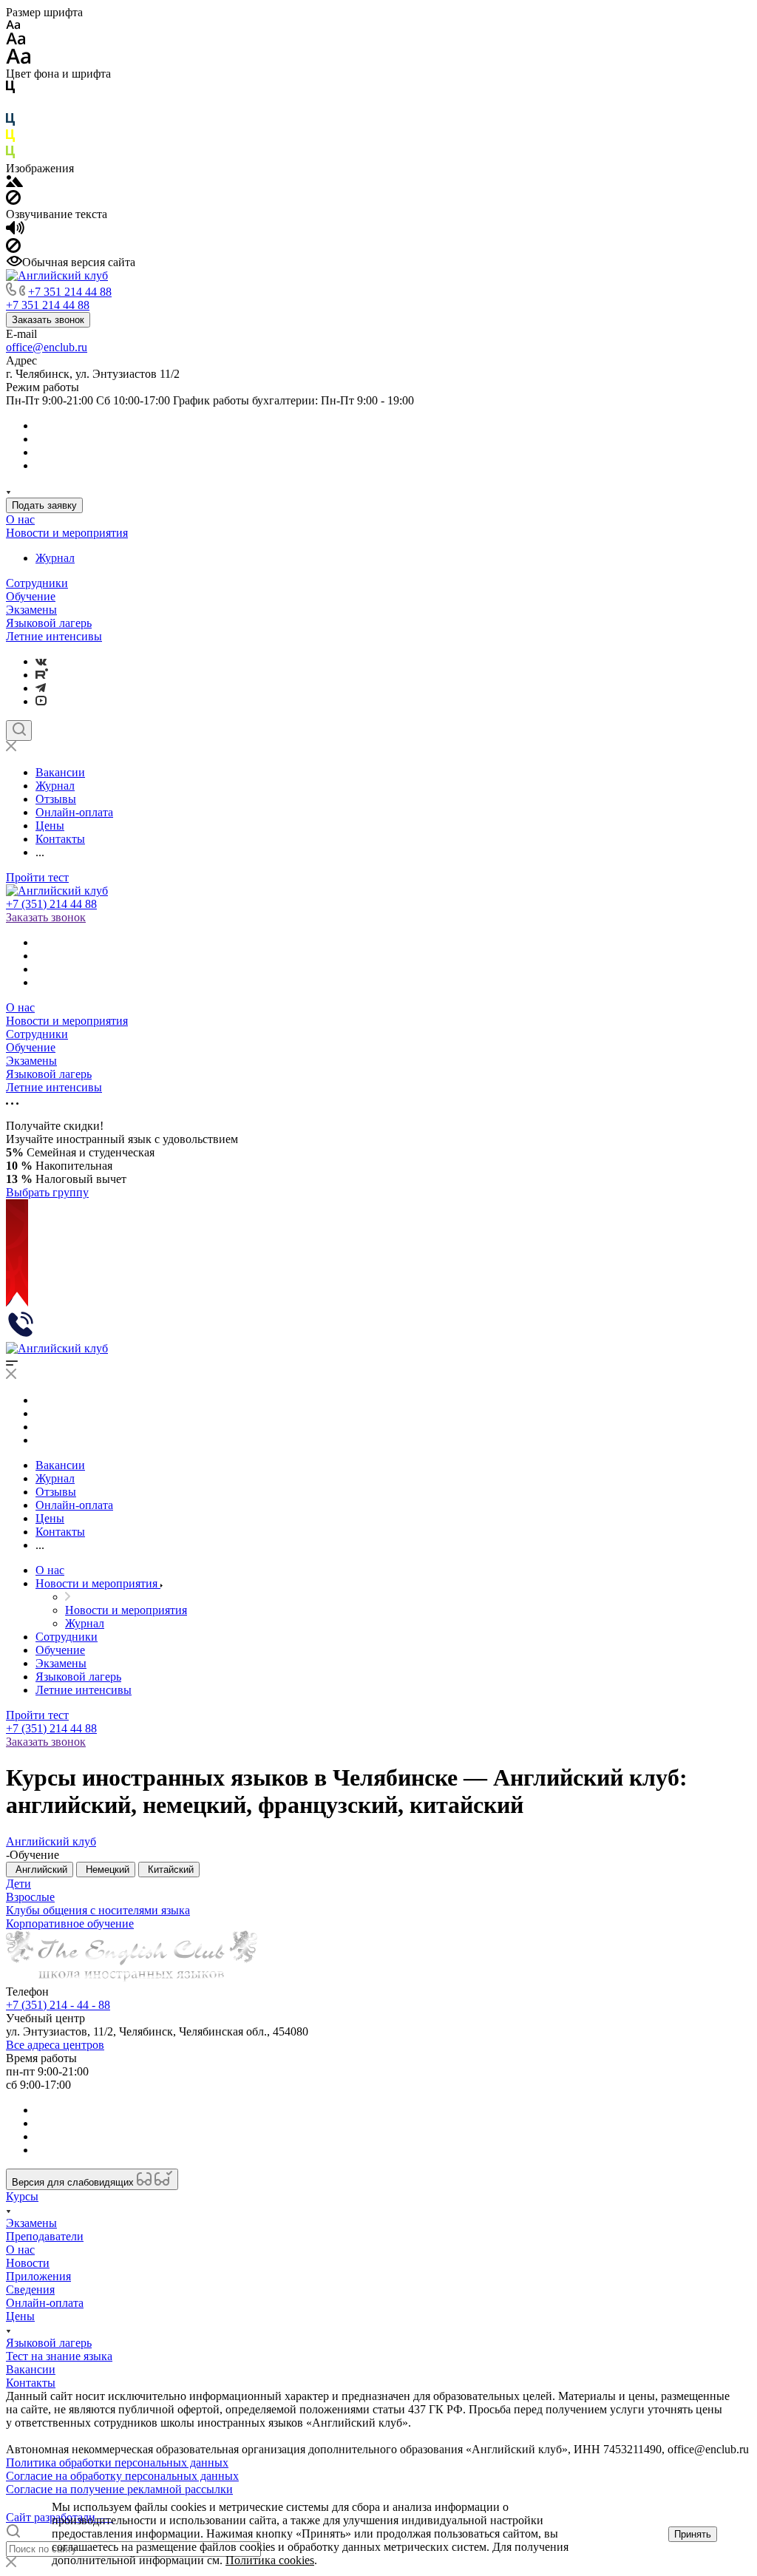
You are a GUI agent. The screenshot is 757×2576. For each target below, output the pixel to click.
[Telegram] (41, 688)
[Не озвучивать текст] (13, 249)
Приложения (38, 2276)
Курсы (22, 2196)
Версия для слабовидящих (74, 2182)
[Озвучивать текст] (15, 231)
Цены (20, 2316)
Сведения (30, 2289)
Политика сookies (270, 2560)
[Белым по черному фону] (10, 106)
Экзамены (31, 610)
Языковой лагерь (49, 623)
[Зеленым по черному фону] (10, 155)
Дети (18, 1884)
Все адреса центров (55, 2045)
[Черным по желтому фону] (10, 139)
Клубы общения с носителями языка (98, 1910)
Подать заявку (44, 505)
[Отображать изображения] (14, 183)
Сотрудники (37, 583)
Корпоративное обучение (70, 1923)
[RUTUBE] (42, 675)
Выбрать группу (47, 1192)
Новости (28, 2263)
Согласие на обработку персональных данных (122, 2476)
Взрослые (30, 1897)
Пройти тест (37, 877)
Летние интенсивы (54, 636)
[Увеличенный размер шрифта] (18, 60)
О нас (20, 519)
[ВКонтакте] (41, 661)
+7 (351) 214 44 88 (51, 904)
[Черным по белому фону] (10, 90)
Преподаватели (45, 2236)
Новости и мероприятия (67, 533)
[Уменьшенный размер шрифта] (13, 26)
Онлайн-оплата (45, 2303)
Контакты (31, 2383)
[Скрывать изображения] (13, 201)
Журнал (55, 558)
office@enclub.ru (47, 347)
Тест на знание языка (59, 2356)
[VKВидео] (41, 701)
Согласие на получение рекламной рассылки (119, 2489)
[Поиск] (19, 731)
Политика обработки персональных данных (117, 2463)
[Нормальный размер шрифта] (16, 41)
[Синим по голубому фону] (10, 122)
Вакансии (31, 2369)
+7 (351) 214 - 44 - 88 (58, 2005)
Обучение (31, 596)
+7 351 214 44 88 (70, 292)
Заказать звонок (48, 320)
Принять (693, 2534)
